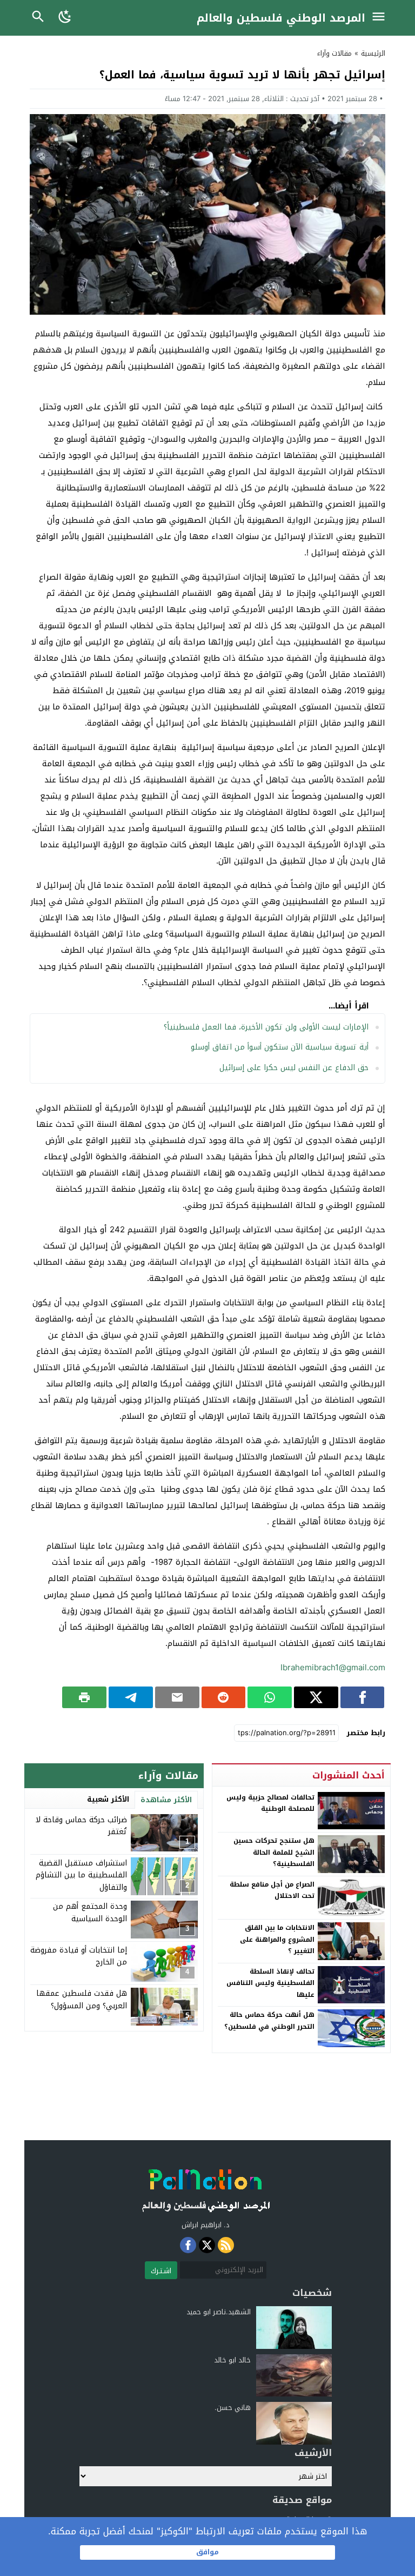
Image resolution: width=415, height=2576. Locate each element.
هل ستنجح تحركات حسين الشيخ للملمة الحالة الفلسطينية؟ (274, 1852)
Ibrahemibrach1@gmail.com (333, 1668)
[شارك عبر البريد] (177, 1697)
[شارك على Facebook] (363, 1697)
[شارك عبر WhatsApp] (270, 1697)
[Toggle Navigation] (381, 18)
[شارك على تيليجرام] (131, 1697)
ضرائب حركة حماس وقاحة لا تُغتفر (81, 1826)
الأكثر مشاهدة (166, 1800)
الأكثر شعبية (108, 1799)
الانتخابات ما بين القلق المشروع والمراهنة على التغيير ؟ (277, 1939)
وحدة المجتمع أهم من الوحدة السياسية (90, 1912)
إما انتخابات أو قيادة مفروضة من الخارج (79, 1956)
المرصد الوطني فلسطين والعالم (281, 18)
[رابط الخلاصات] (226, 2245)
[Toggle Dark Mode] (66, 18)
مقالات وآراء (334, 53)
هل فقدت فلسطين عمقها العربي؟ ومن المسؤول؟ (82, 1999)
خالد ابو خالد (232, 2360)
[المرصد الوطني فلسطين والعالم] (205, 2187)
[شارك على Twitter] (316, 1697)
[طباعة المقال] (84, 1697)
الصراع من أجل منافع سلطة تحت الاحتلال (272, 1890)
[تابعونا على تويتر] (207, 2245)
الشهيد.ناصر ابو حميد (219, 2312)
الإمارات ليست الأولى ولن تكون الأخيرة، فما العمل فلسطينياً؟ (266, 1027)
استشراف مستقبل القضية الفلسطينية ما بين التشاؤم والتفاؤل (81, 1875)
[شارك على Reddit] (224, 1697)
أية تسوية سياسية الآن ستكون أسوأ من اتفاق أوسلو (280, 1047)
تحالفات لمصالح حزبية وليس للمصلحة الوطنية (270, 1803)
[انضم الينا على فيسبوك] (188, 2245)
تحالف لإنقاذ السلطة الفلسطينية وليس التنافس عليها (270, 1983)
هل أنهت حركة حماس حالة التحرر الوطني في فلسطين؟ (269, 2021)
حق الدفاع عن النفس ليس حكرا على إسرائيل (294, 1068)
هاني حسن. (233, 2408)
